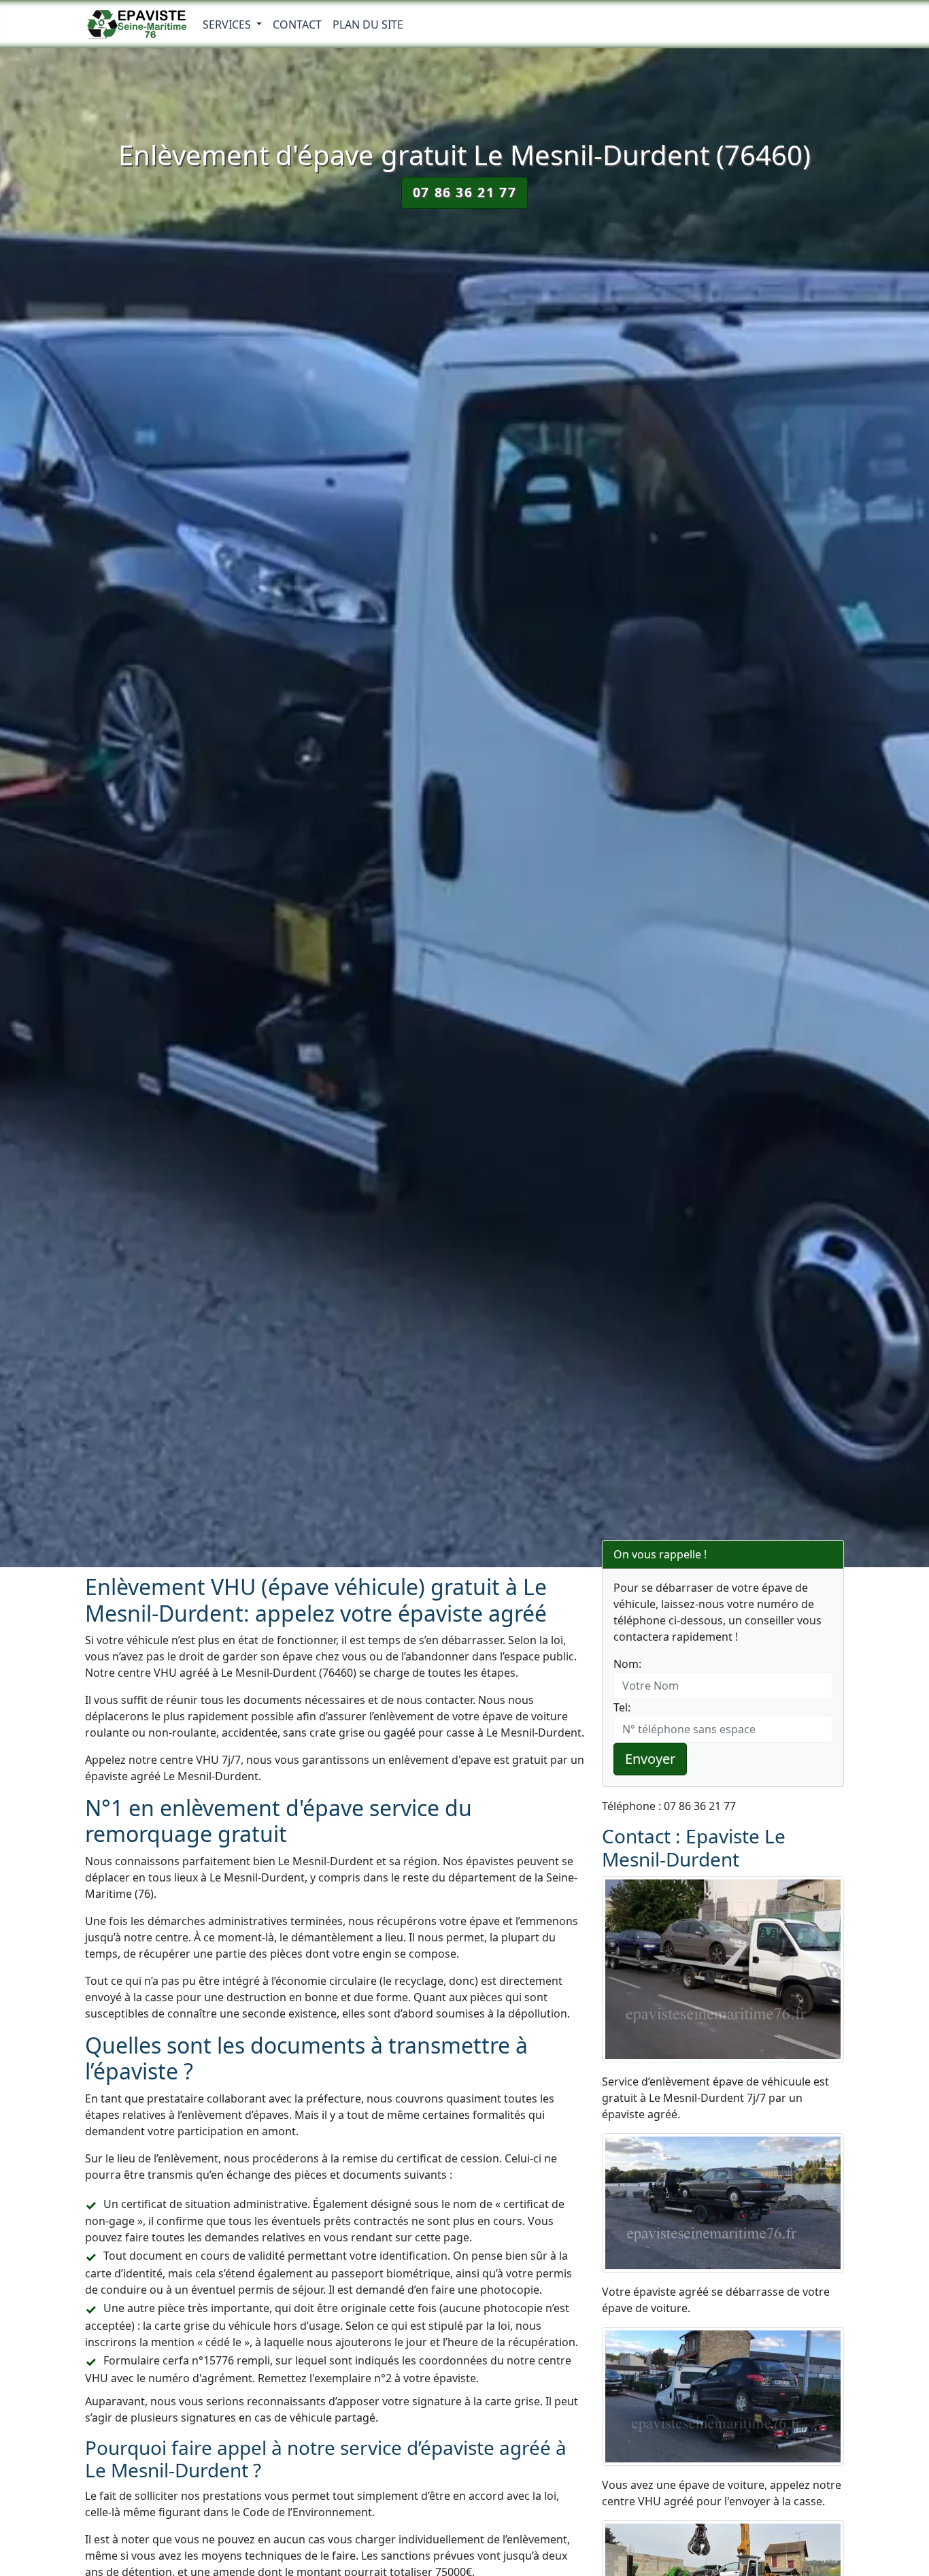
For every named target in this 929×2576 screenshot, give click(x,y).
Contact (297, 24)
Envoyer (650, 1759)
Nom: (627, 1664)
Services (228, 24)
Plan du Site (368, 24)
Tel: (622, 1707)
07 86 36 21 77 (464, 192)
